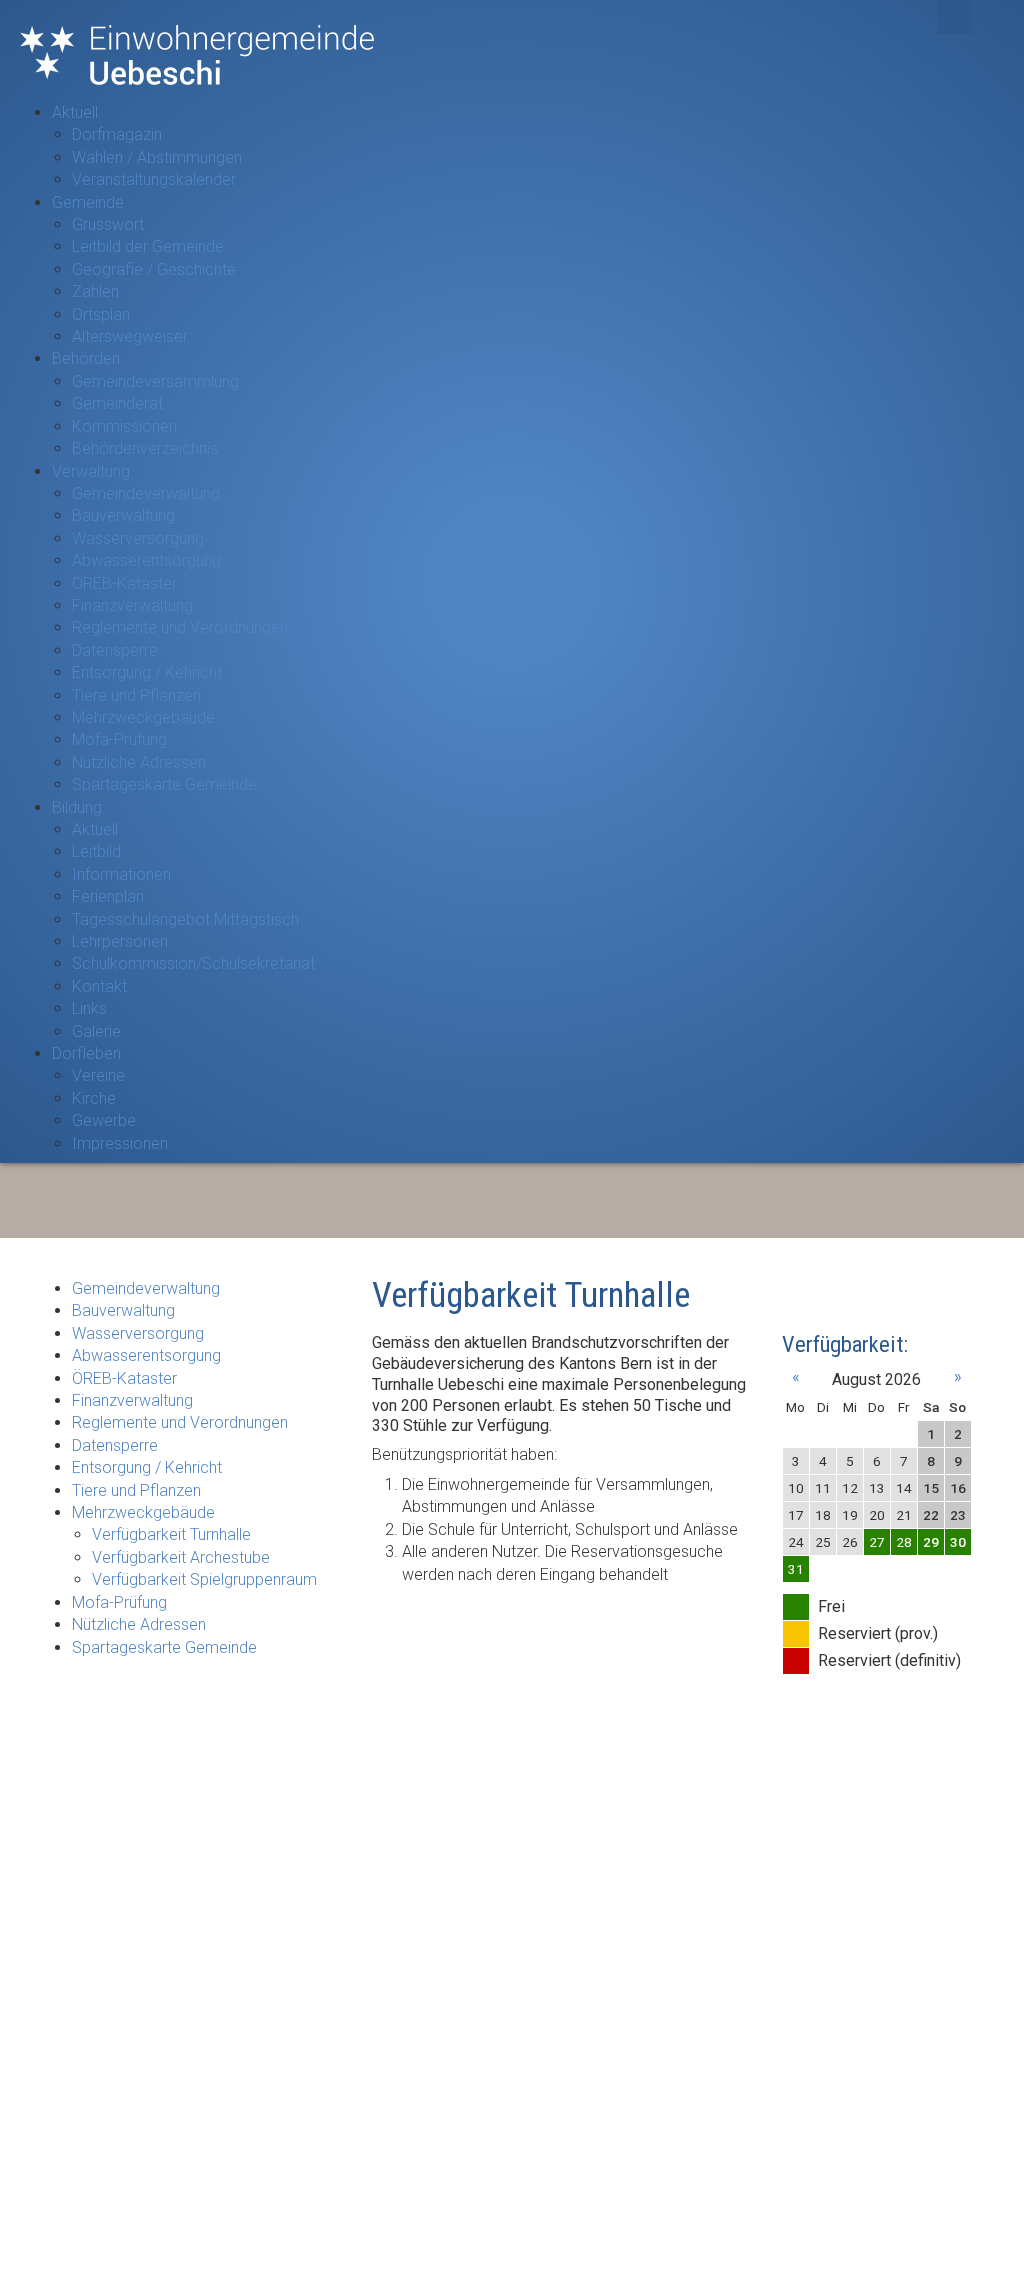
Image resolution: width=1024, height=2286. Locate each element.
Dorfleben (86, 1053)
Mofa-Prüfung (119, 739)
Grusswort (108, 224)
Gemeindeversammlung (155, 381)
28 (904, 1542)
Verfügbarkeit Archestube (181, 1557)
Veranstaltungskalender (154, 179)
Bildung (77, 807)
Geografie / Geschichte (154, 269)
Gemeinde (88, 202)
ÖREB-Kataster (124, 583)
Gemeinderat (117, 403)
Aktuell (75, 112)
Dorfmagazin (117, 134)
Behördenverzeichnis (145, 448)
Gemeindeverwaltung (146, 493)
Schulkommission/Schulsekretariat (193, 963)
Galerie (96, 1031)
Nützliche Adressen (139, 762)
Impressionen (120, 1143)
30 (958, 1542)
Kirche (94, 1098)
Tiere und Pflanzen (136, 695)
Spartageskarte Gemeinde (164, 784)
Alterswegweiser (130, 336)
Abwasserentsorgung (146, 560)
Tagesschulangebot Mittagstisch (185, 919)
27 (877, 1542)
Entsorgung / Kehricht (147, 672)
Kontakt (99, 986)
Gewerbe (104, 1120)
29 (931, 1542)
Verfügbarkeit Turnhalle (171, 1534)
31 (796, 1569)
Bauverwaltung (123, 515)
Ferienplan (108, 896)
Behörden (86, 358)
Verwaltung (91, 471)
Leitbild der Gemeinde (148, 246)
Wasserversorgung (138, 538)
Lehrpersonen (120, 941)
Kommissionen (124, 426)
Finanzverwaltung (132, 605)
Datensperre (115, 650)
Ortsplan (101, 314)
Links (89, 1008)
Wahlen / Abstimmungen (157, 157)
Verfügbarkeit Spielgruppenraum (204, 1579)
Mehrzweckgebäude (143, 717)
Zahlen (95, 291)
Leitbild (96, 851)
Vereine (98, 1075)
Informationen (121, 874)
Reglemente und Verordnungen (180, 627)
